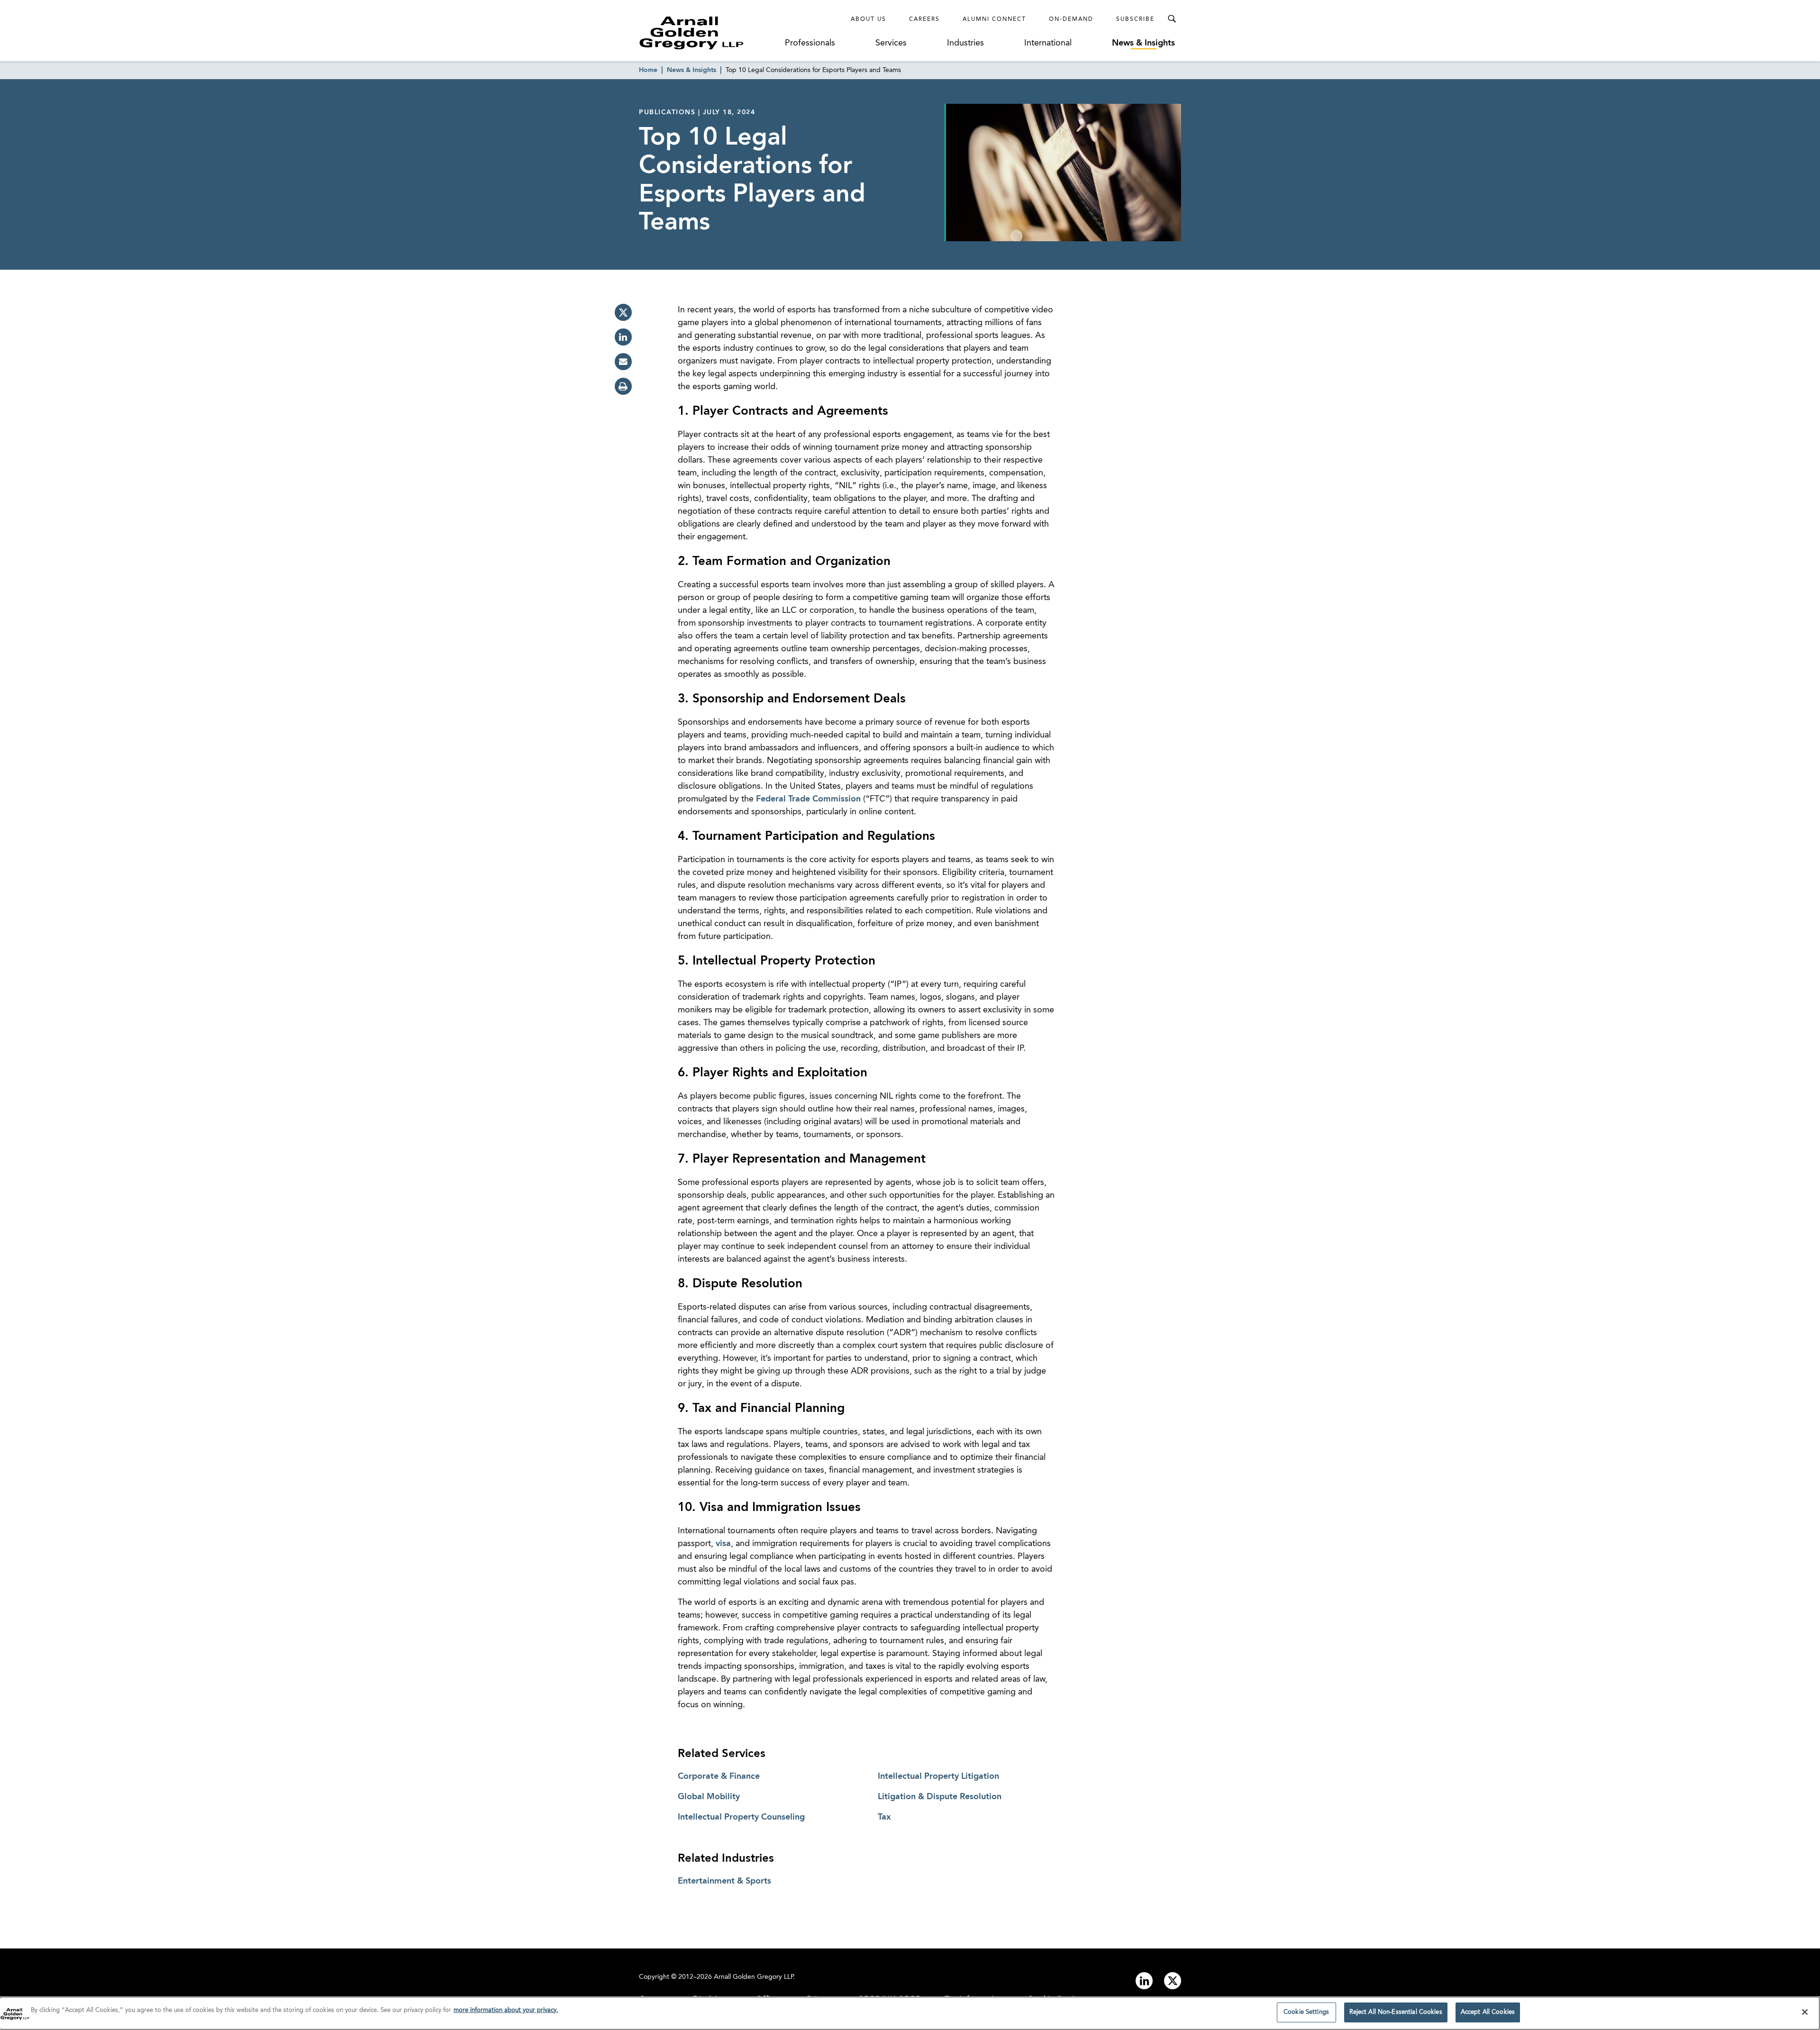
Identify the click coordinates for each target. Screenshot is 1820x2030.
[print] (623, 386)
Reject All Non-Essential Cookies (1396, 2012)
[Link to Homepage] (709, 33)
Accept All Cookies (1488, 2012)
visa (723, 1544)
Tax (884, 1817)
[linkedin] (623, 337)
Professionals (810, 43)
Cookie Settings (1306, 2012)
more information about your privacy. (506, 2010)
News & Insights (1143, 43)
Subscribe (1135, 19)
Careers (924, 19)
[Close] (1805, 2012)
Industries (965, 43)
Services (891, 43)
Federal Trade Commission (808, 799)
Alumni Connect (994, 19)
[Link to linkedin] (1144, 1981)
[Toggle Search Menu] (1172, 19)
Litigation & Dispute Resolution (940, 1797)
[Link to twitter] (1173, 1981)
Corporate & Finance (719, 1776)
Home (648, 70)
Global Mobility (709, 1797)
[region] (910, 2013)
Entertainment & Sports (724, 1881)
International (1048, 43)
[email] (623, 362)
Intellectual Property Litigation (938, 1776)
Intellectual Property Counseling (741, 1817)
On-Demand (1071, 19)
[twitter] (623, 312)
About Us (869, 19)
